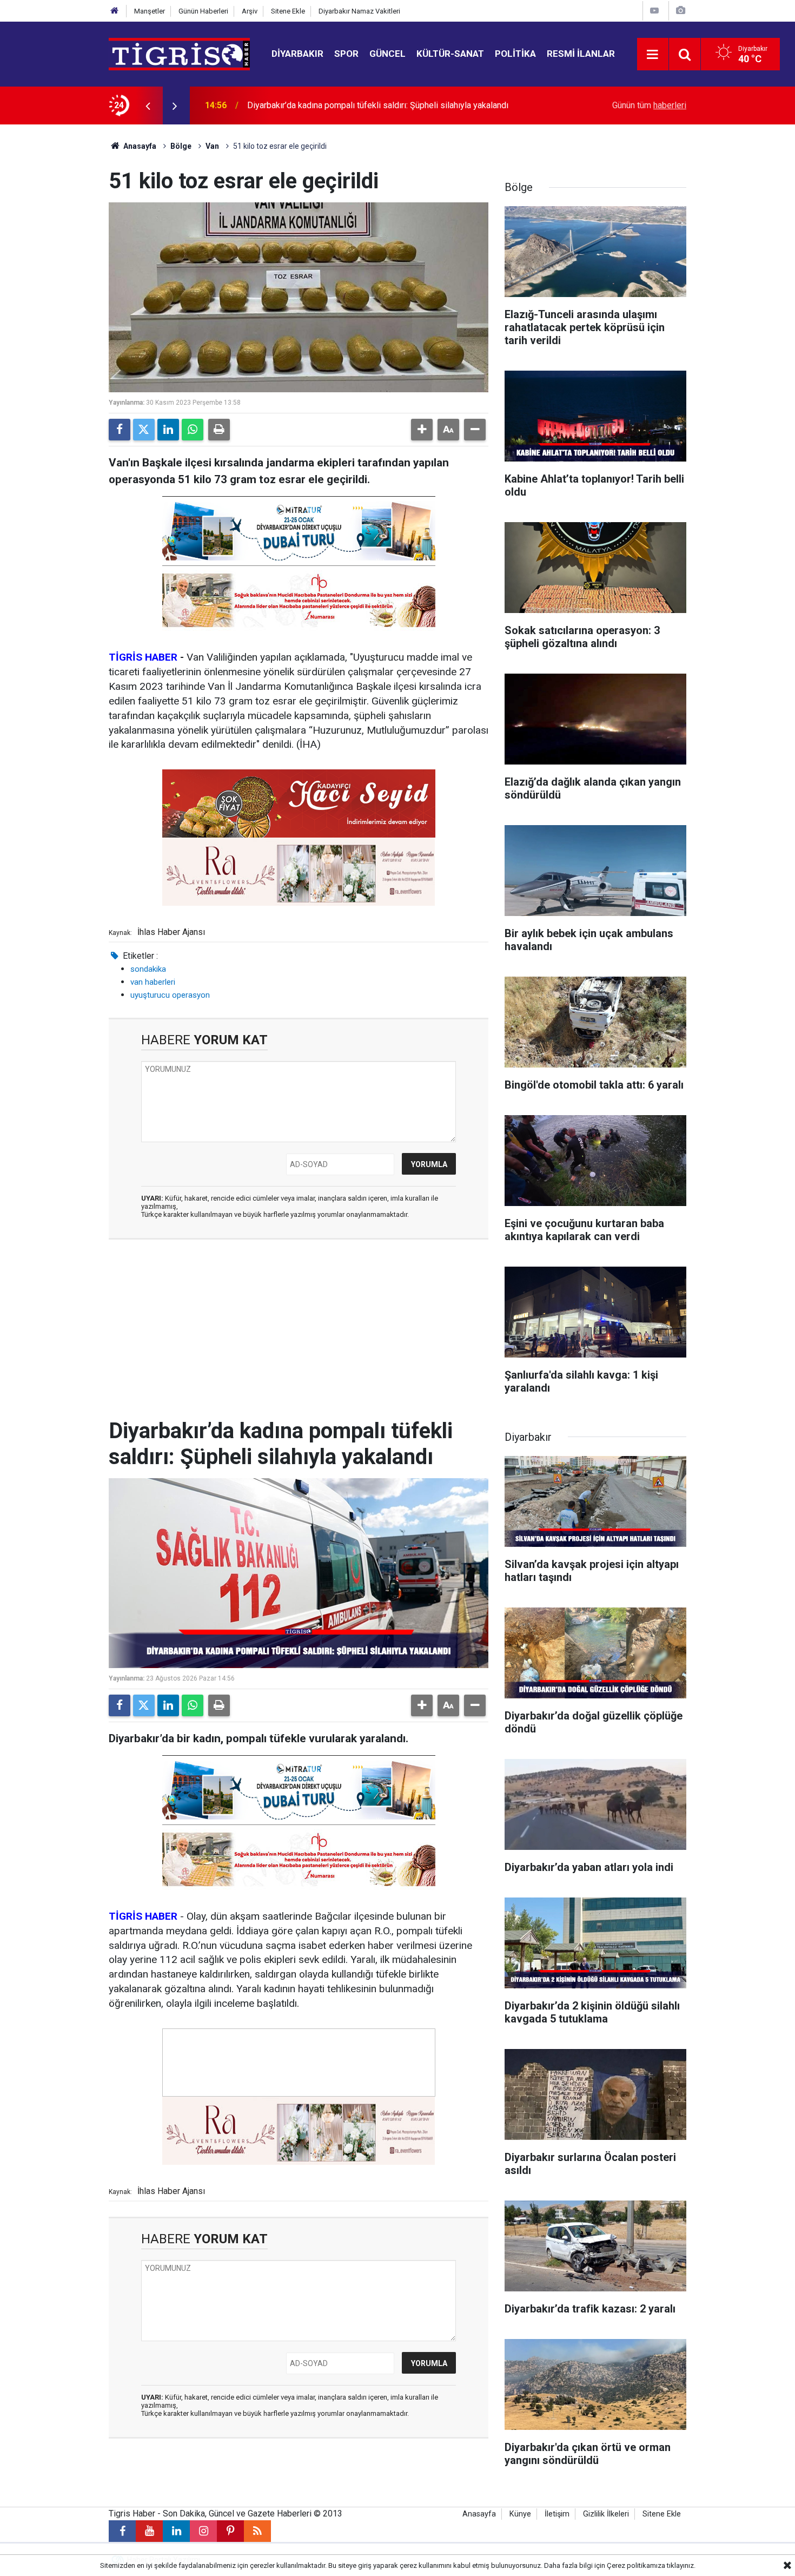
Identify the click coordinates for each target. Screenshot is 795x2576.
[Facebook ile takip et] (122, 2531)
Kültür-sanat (450, 54)
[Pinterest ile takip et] (230, 2531)
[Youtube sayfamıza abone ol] (149, 2531)
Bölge (181, 146)
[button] (422, 430)
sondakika (148, 969)
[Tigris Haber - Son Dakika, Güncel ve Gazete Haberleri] (179, 53)
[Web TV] (654, 11)
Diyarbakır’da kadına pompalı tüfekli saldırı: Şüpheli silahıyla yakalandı (378, 105)
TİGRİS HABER (143, 657)
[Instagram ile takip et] (203, 2531)
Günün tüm (649, 105)
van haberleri (153, 982)
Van (212, 146)
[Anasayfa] (115, 11)
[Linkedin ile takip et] (176, 2531)
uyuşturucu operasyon (170, 995)
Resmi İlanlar (581, 54)
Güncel (387, 54)
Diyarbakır (297, 54)
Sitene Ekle (288, 11)
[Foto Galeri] (680, 11)
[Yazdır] (219, 430)
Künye (520, 2514)
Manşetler (150, 11)
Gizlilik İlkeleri (606, 2514)
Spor (346, 54)
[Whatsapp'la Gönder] (193, 430)
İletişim (557, 2514)
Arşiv (250, 11)
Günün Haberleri (203, 11)
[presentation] (148, 106)
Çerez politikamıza (636, 2565)
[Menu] (653, 55)
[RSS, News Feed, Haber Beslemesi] (257, 2531)
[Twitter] (144, 430)
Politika (515, 54)
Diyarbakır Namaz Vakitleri (359, 11)
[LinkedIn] (168, 430)
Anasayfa (139, 146)
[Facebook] (120, 430)
